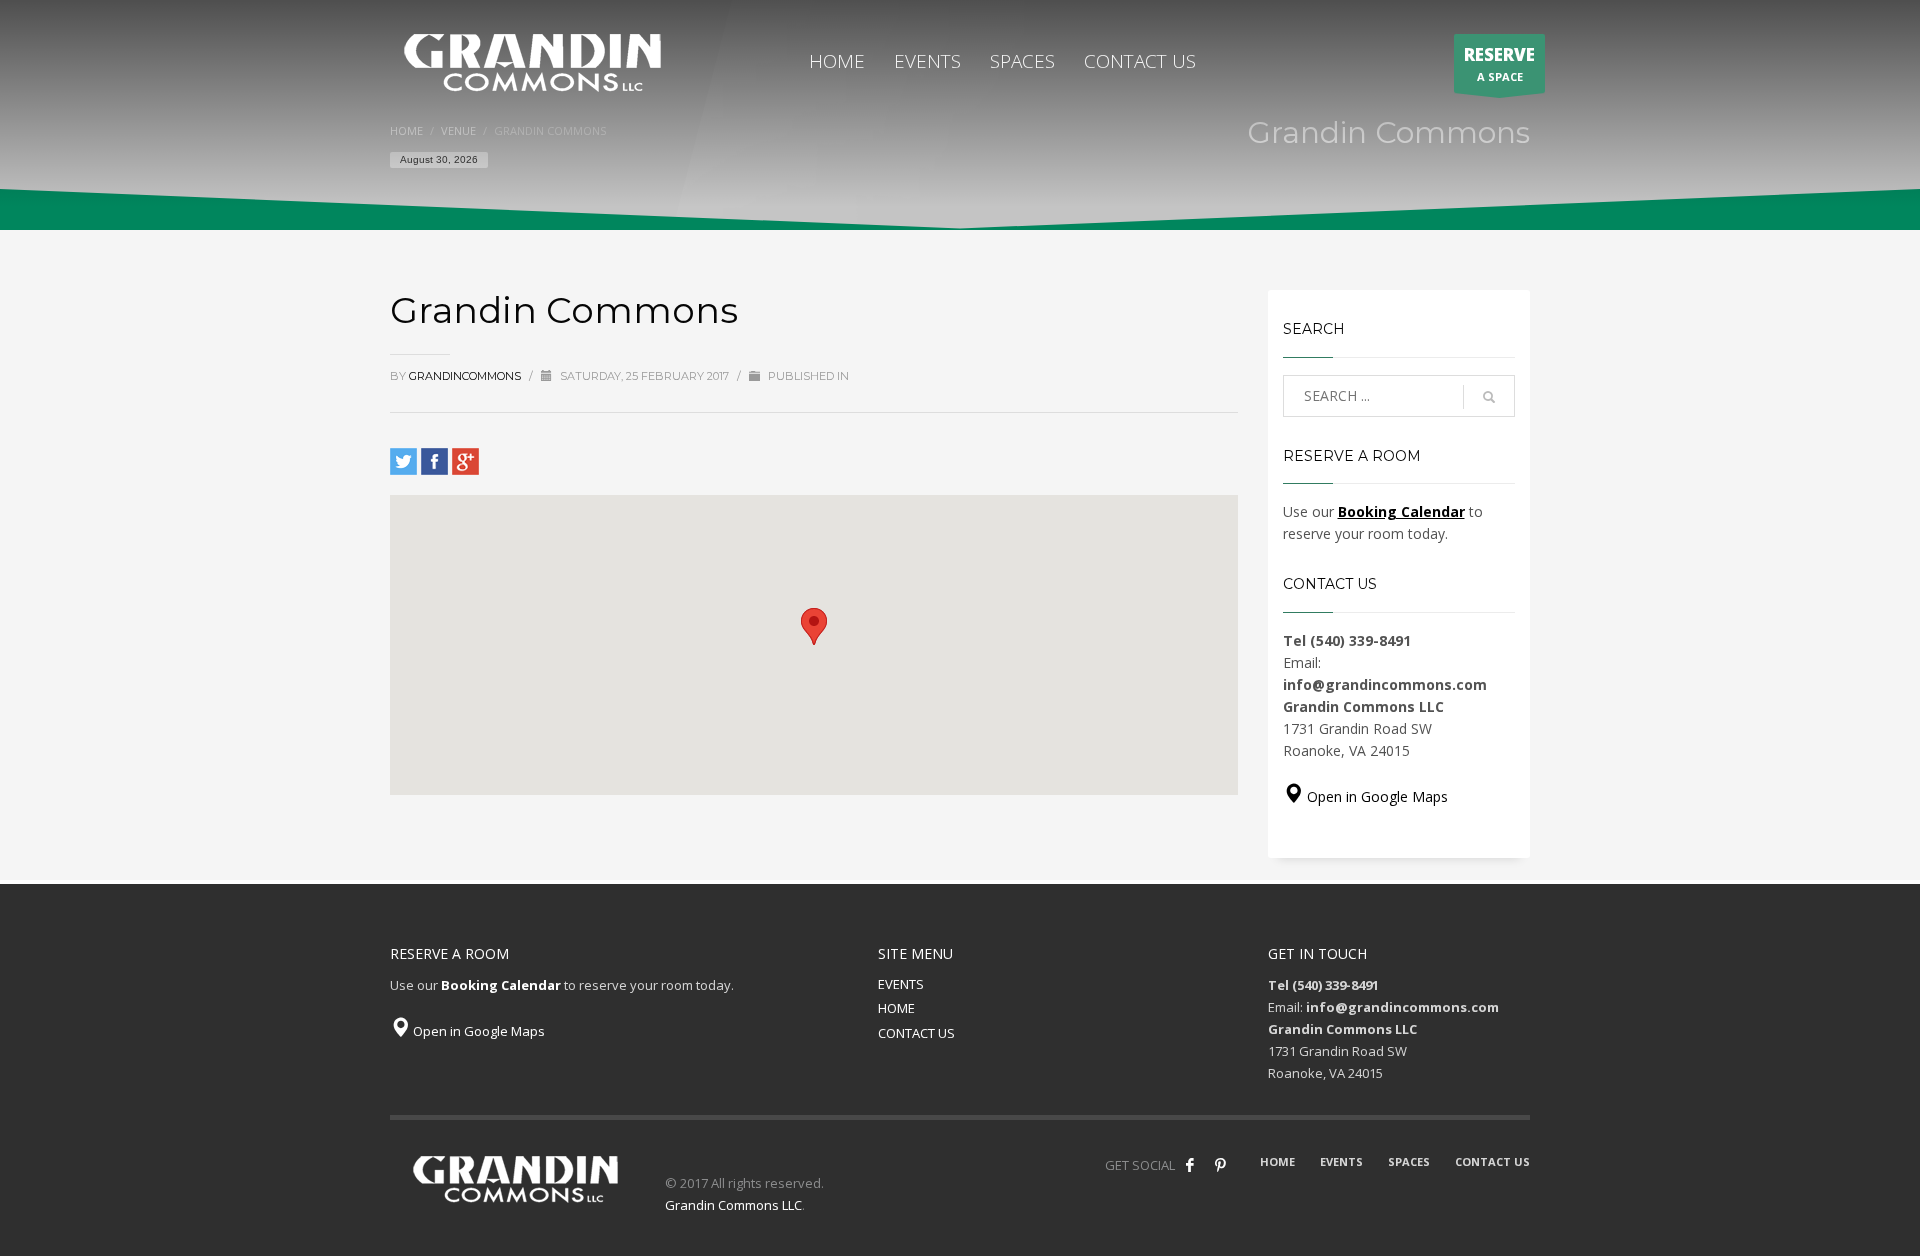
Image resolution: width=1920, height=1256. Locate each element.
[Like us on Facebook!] (1190, 1165)
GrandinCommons (466, 376)
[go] (1489, 397)
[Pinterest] (1220, 1165)
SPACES (1409, 1161)
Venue (458, 130)
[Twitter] (403, 461)
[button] (814, 626)
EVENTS (901, 984)
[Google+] (465, 461)
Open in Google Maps (1375, 796)
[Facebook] (434, 461)
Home (406, 130)
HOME (896, 1008)
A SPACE (1499, 63)
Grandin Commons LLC (733, 1205)
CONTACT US (916, 1033)
